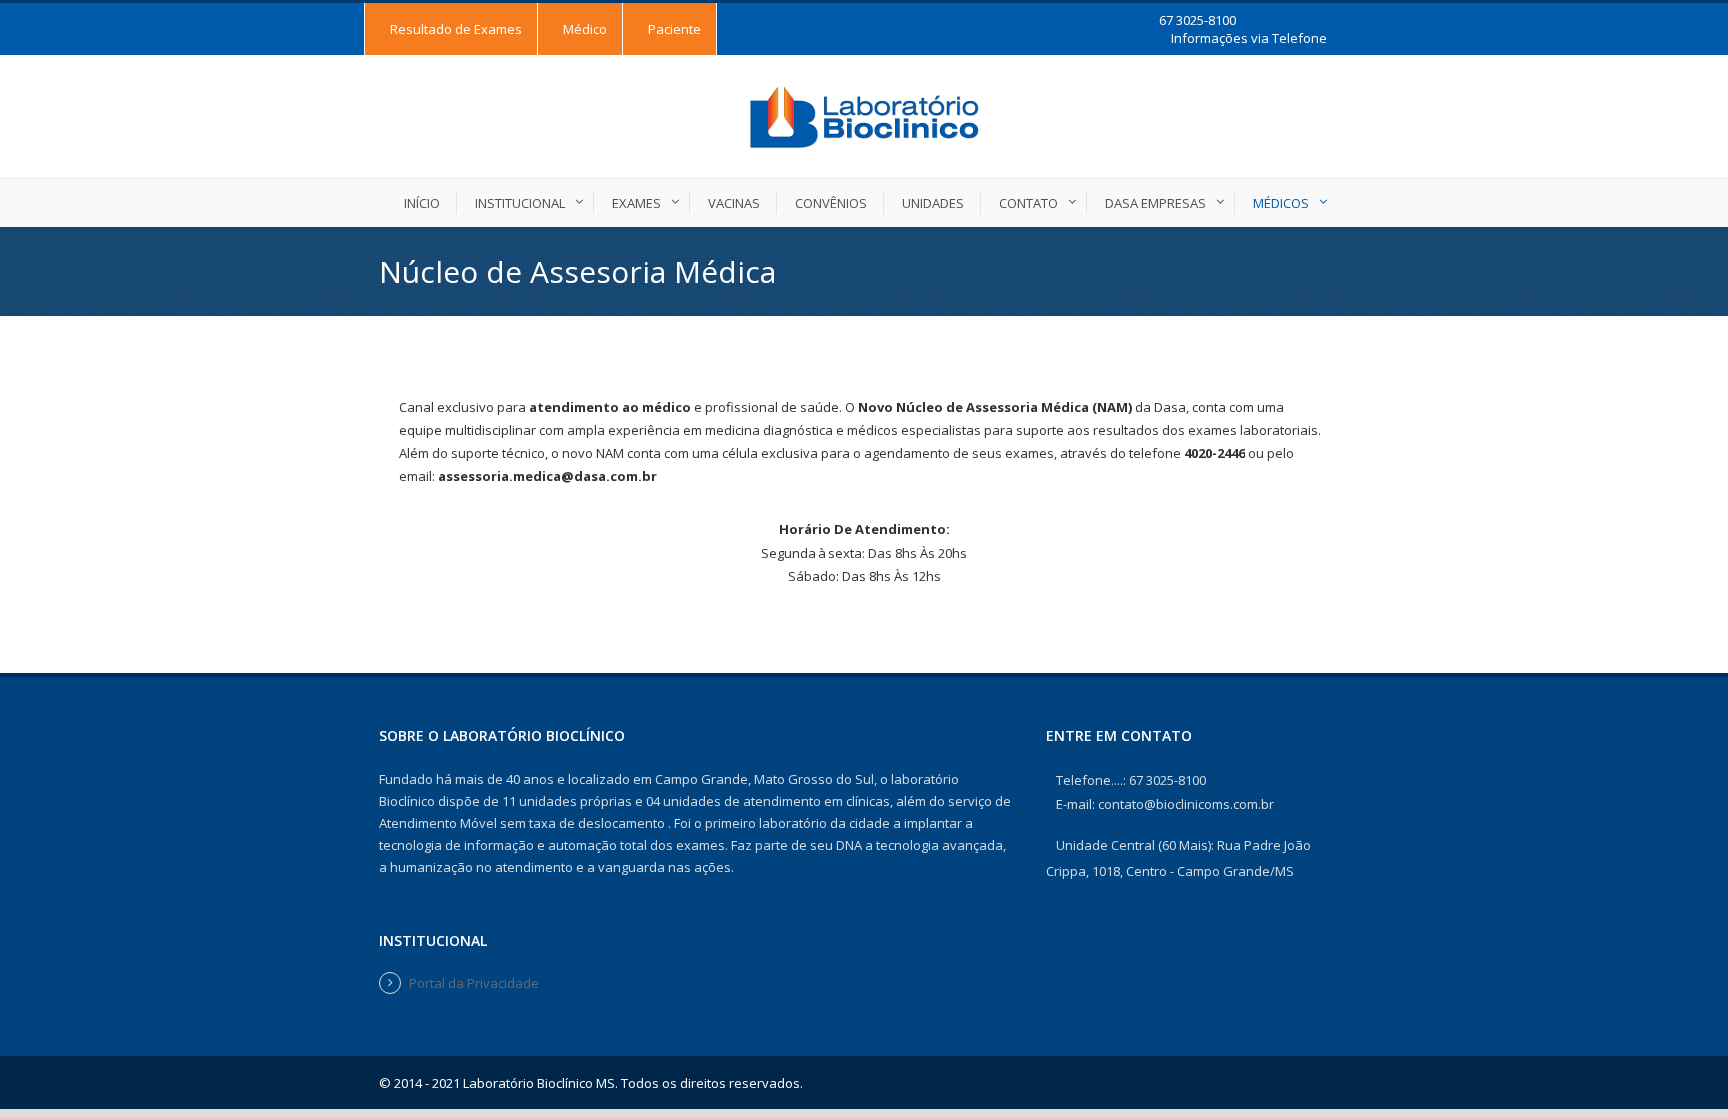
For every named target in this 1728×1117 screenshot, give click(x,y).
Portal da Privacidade (474, 983)
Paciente (674, 29)
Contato (1028, 203)
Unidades (933, 203)
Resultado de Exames (456, 29)
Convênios (831, 203)
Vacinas (734, 203)
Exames (636, 203)
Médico (585, 29)
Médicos (1281, 203)
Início (422, 203)
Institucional (520, 203)
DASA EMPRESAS (1155, 203)
